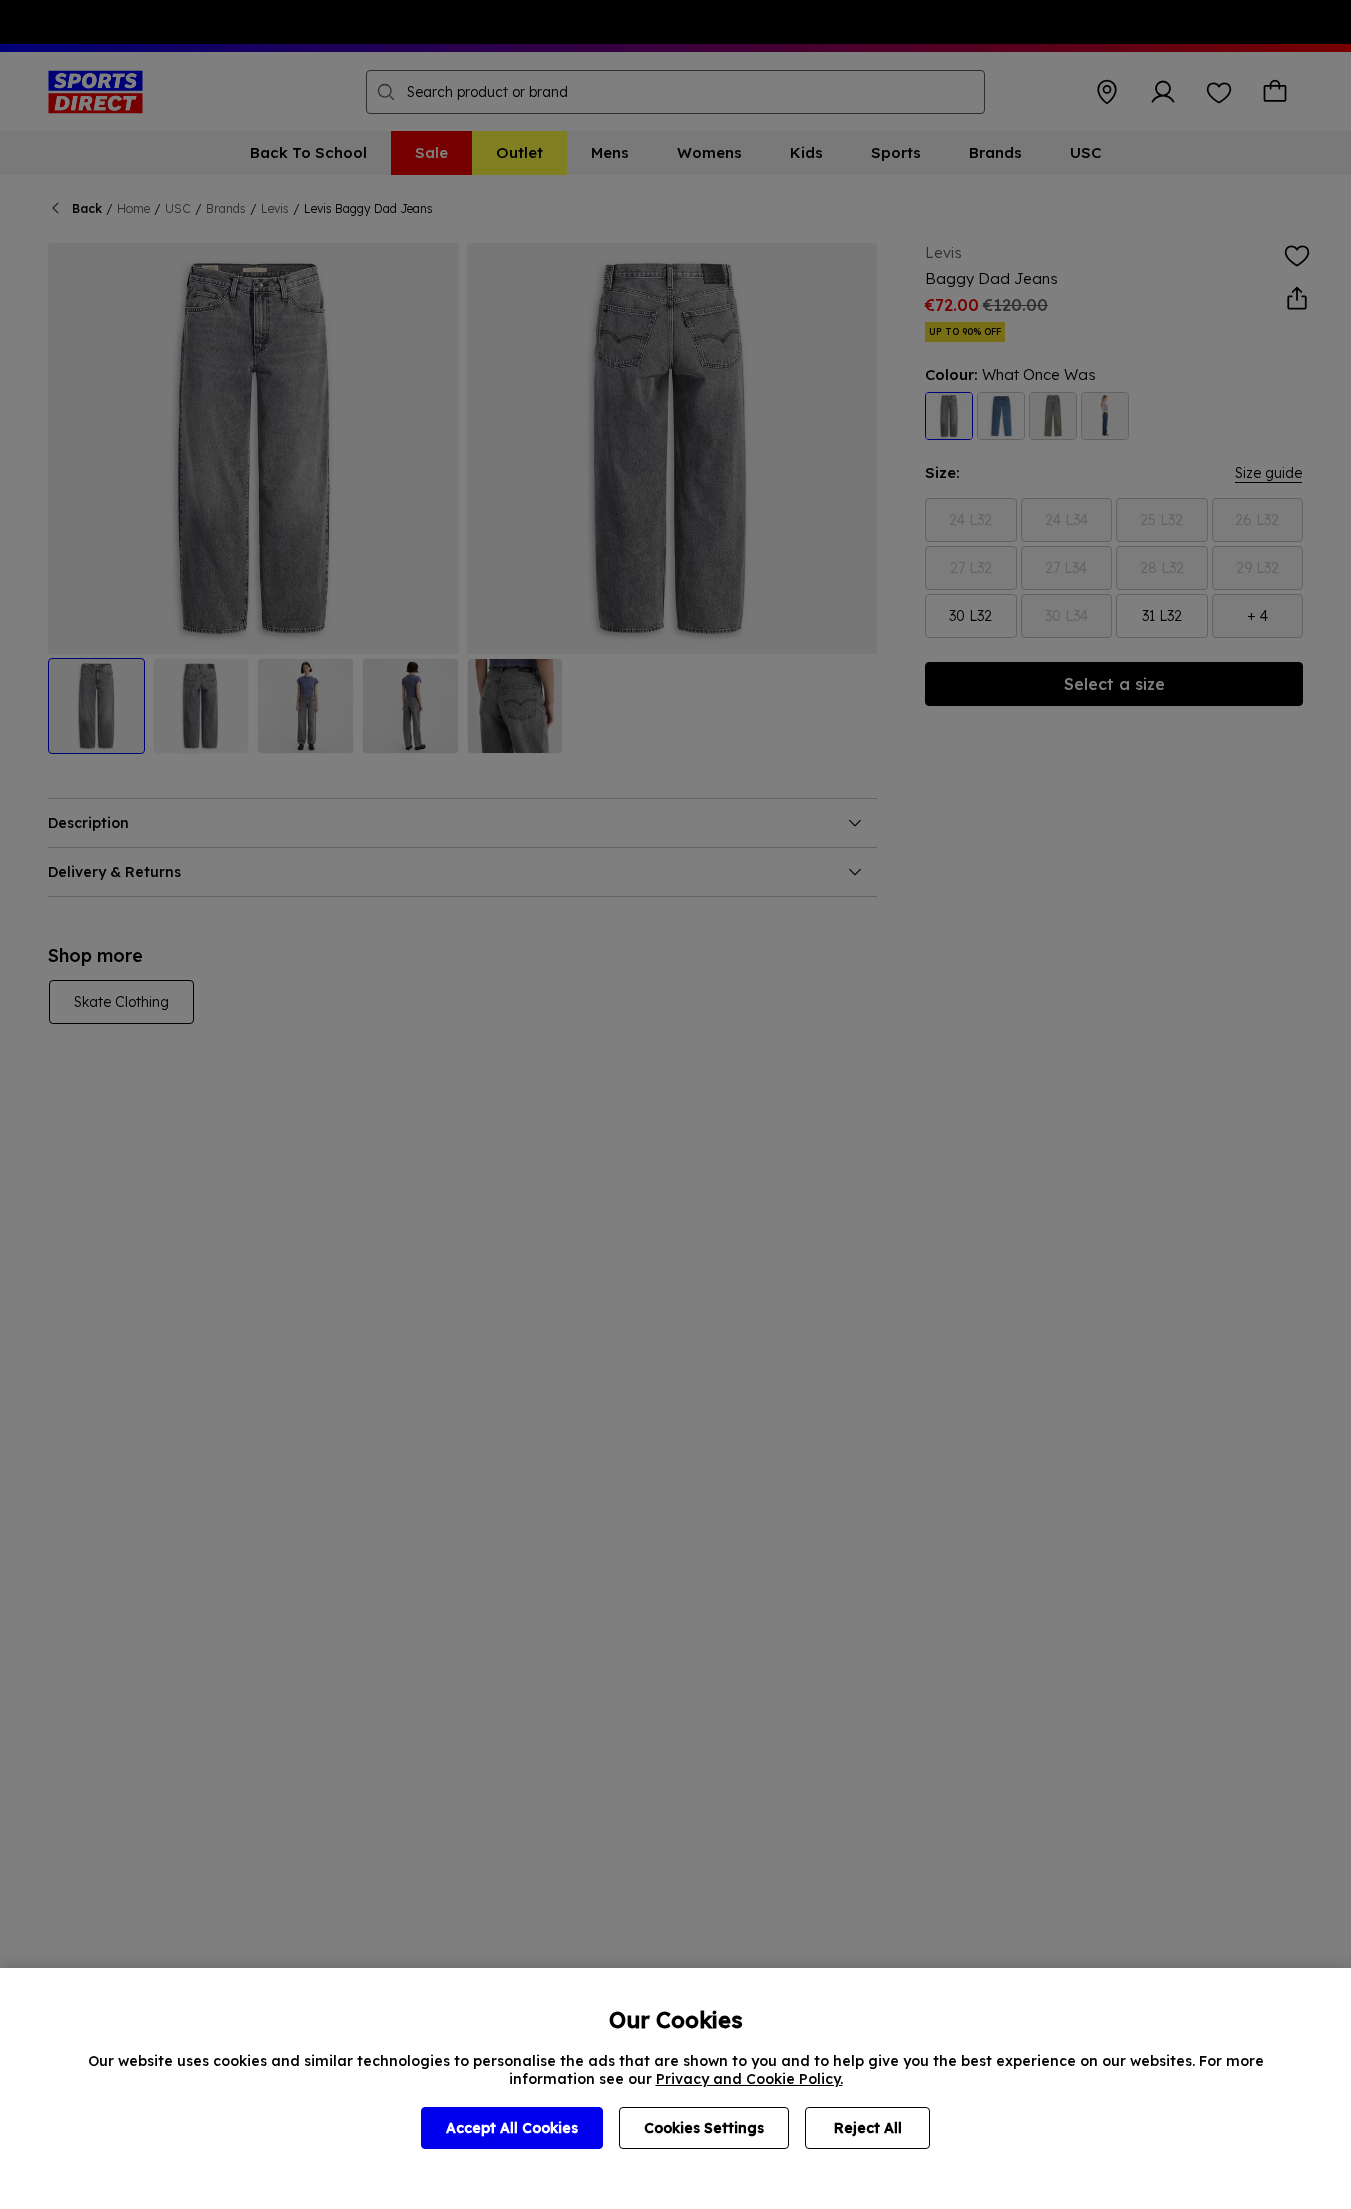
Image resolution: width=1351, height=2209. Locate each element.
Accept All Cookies (512, 2128)
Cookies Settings (704, 2128)
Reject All (868, 2128)
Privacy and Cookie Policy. (749, 2079)
